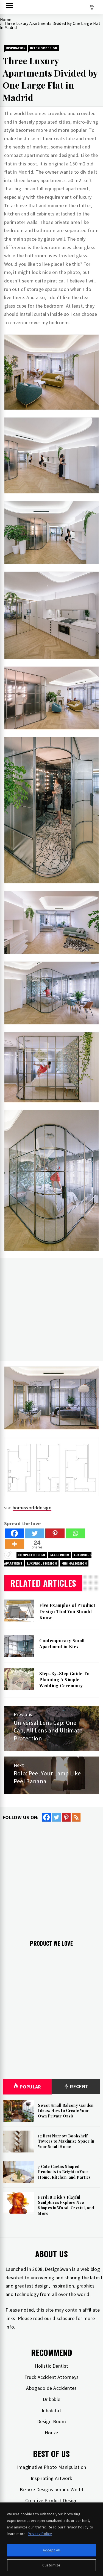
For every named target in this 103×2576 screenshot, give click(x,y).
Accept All (51, 2550)
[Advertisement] (51, 1310)
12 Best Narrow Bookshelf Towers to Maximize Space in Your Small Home (66, 2141)
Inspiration (16, 48)
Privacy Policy (40, 2534)
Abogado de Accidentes (51, 2388)
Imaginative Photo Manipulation (52, 2467)
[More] (14, 1544)
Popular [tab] (30, 2087)
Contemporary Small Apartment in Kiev (62, 1643)
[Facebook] (14, 1533)
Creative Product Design (51, 2500)
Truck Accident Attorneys (52, 2377)
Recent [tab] (79, 2086)
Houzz (51, 2433)
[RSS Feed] (76, 1817)
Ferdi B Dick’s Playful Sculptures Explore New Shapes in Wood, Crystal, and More (66, 2205)
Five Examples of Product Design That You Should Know (67, 1611)
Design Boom (51, 2421)
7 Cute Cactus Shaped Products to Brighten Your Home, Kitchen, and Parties (64, 2172)
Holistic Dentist (52, 2366)
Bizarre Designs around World (51, 2489)
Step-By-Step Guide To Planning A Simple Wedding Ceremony (64, 1680)
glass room (59, 1555)
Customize (51, 2565)
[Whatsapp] (75, 1533)
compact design (32, 1555)
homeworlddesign (32, 1508)
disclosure (63, 2318)
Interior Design (44, 48)
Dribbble (52, 2399)
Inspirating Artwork (52, 2478)
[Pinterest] (55, 1533)
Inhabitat (51, 2410)
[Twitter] (35, 1533)
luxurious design (42, 1563)
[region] (51, 2539)
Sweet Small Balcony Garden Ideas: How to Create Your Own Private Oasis (66, 2111)
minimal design (74, 1563)
